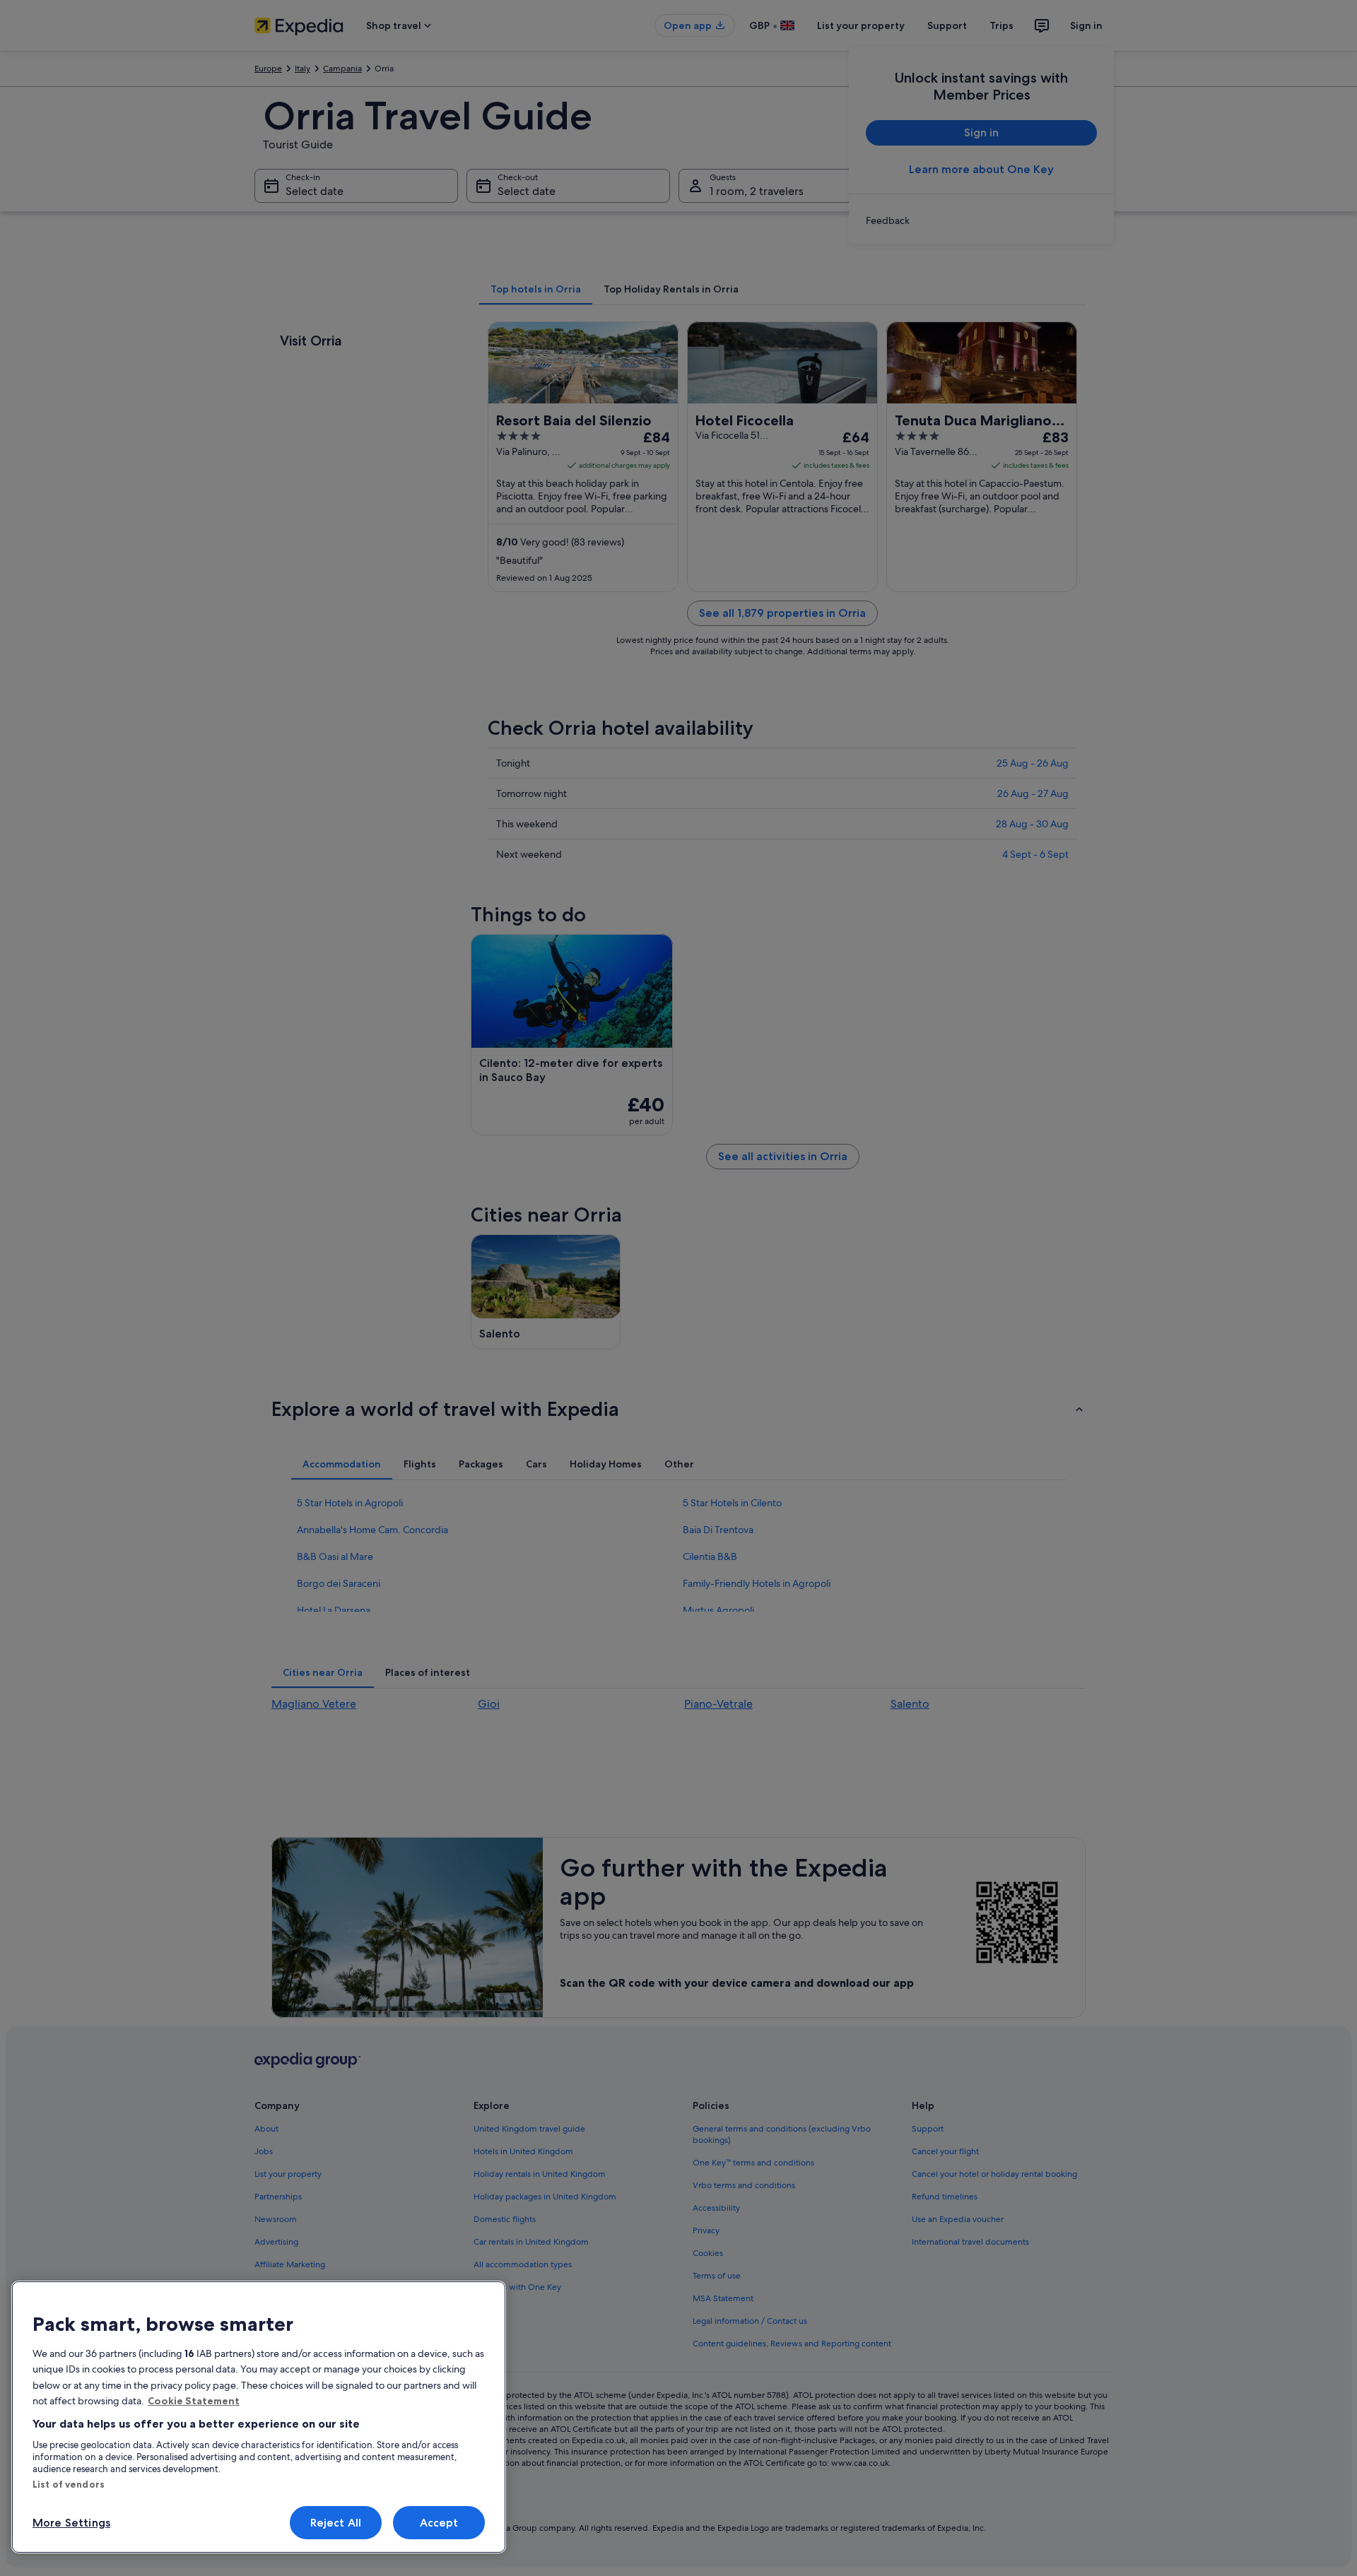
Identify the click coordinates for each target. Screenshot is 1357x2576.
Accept (439, 2523)
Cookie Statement (194, 2401)
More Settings (71, 2523)
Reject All (336, 2523)
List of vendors (69, 2484)
